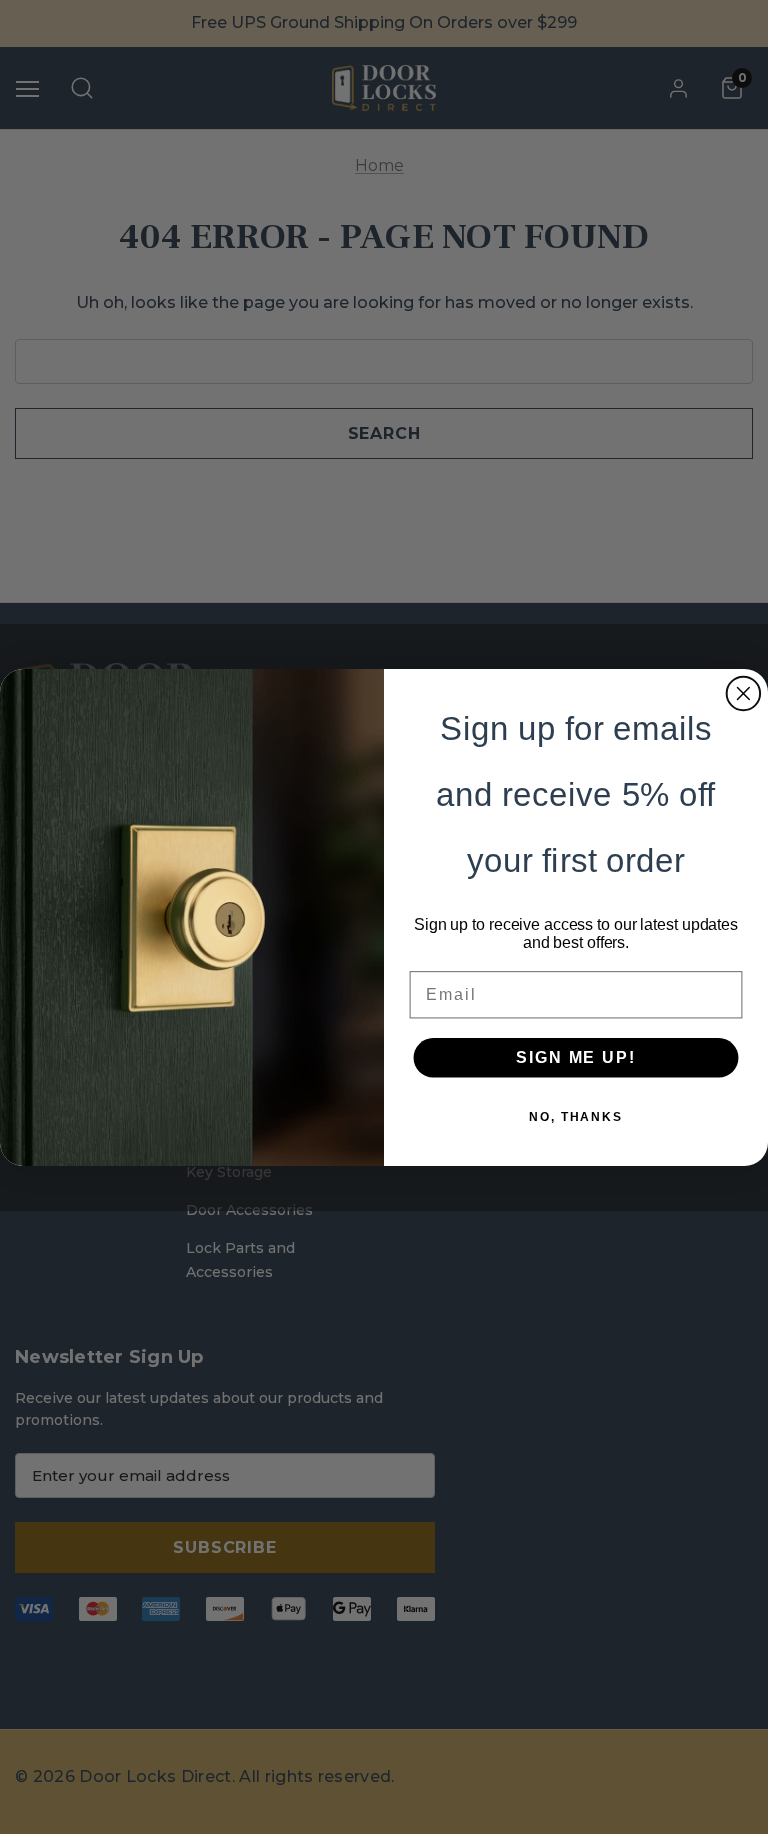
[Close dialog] (744, 693)
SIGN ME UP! (575, 1056)
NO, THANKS (576, 1116)
